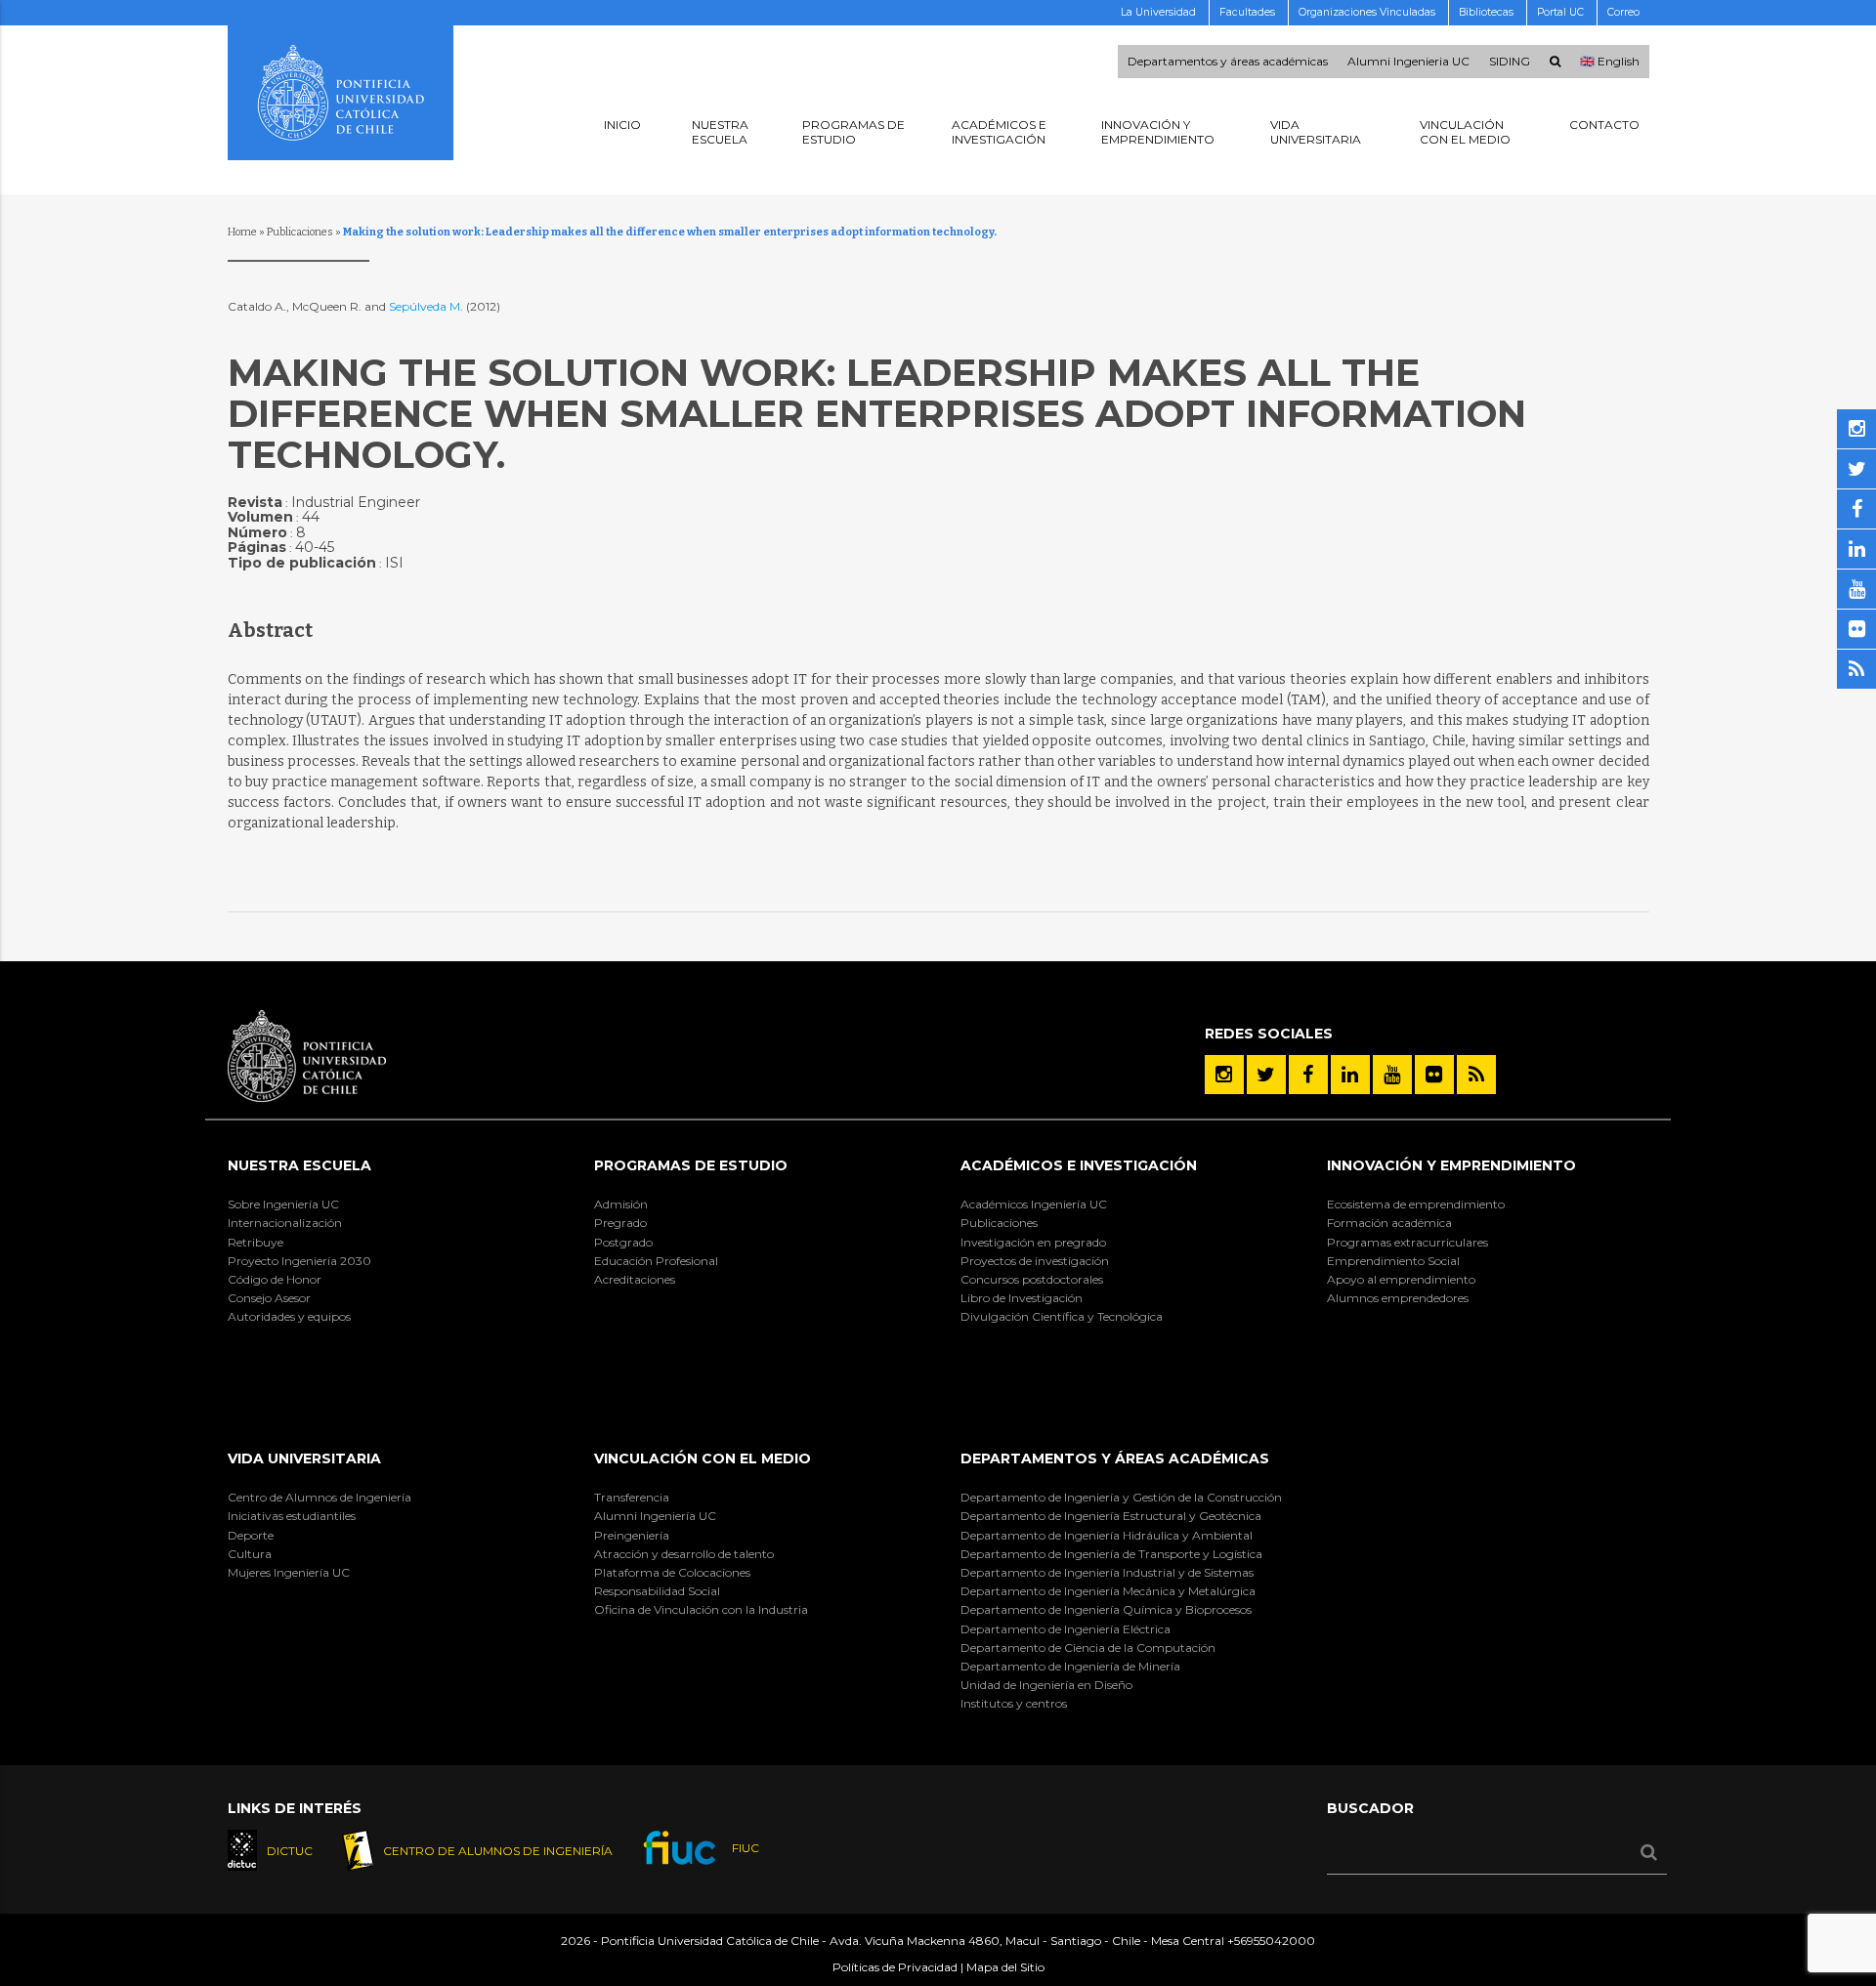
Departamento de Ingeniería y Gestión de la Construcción (1121, 1497)
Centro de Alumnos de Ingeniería (320, 1497)
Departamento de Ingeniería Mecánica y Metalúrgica (1108, 1591)
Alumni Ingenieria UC (1408, 62)
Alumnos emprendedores (1398, 1298)
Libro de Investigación (1022, 1298)
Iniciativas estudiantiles (292, 1516)
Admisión (621, 1204)
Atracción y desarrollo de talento (684, 1554)
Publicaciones (300, 232)
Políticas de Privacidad (895, 1967)
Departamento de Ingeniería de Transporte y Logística (1111, 1554)
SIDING (1510, 62)
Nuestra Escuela (299, 1165)
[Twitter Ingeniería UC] (1266, 1075)
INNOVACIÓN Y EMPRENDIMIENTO (1451, 1165)
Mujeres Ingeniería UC (289, 1572)
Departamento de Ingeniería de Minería (1070, 1666)
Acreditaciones (635, 1279)
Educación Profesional (656, 1261)
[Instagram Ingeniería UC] (1224, 1075)
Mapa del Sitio (1005, 1967)
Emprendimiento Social (1393, 1261)
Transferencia (632, 1497)
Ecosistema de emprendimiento (1416, 1204)
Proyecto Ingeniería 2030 (299, 1261)
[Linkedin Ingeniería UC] (1350, 1075)
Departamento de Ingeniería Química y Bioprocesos (1106, 1609)
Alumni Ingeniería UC (655, 1516)
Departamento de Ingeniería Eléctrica (1066, 1629)
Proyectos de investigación (1035, 1261)
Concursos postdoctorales (1032, 1279)
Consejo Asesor (269, 1298)
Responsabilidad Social (657, 1591)
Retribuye (256, 1242)
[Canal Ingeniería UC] (1392, 1075)
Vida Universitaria (304, 1458)
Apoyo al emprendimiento (1401, 1279)
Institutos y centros (1014, 1703)
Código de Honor (275, 1279)
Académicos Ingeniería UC (1034, 1204)
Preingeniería (632, 1535)
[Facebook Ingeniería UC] (1308, 1075)
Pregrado (620, 1223)
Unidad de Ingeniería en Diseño (1046, 1685)
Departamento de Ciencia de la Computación (1088, 1648)
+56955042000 (1271, 1941)
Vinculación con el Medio (703, 1458)
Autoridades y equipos (289, 1316)
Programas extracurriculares (1407, 1242)
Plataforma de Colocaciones (672, 1572)
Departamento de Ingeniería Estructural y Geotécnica (1111, 1516)
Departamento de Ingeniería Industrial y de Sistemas (1107, 1572)
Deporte (251, 1535)
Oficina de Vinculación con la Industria (701, 1609)
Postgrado (623, 1242)
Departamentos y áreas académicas (1228, 62)
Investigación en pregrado (1033, 1242)
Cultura (250, 1554)
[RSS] (1476, 1075)
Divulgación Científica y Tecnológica (1062, 1316)
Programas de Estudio (691, 1165)
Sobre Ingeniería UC (283, 1204)
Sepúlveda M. (427, 306)
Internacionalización (285, 1223)
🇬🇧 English (1610, 62)
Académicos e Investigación (1079, 1165)
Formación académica (1389, 1223)
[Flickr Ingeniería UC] (1434, 1075)
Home (242, 232)
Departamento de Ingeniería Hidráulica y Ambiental (1107, 1535)
